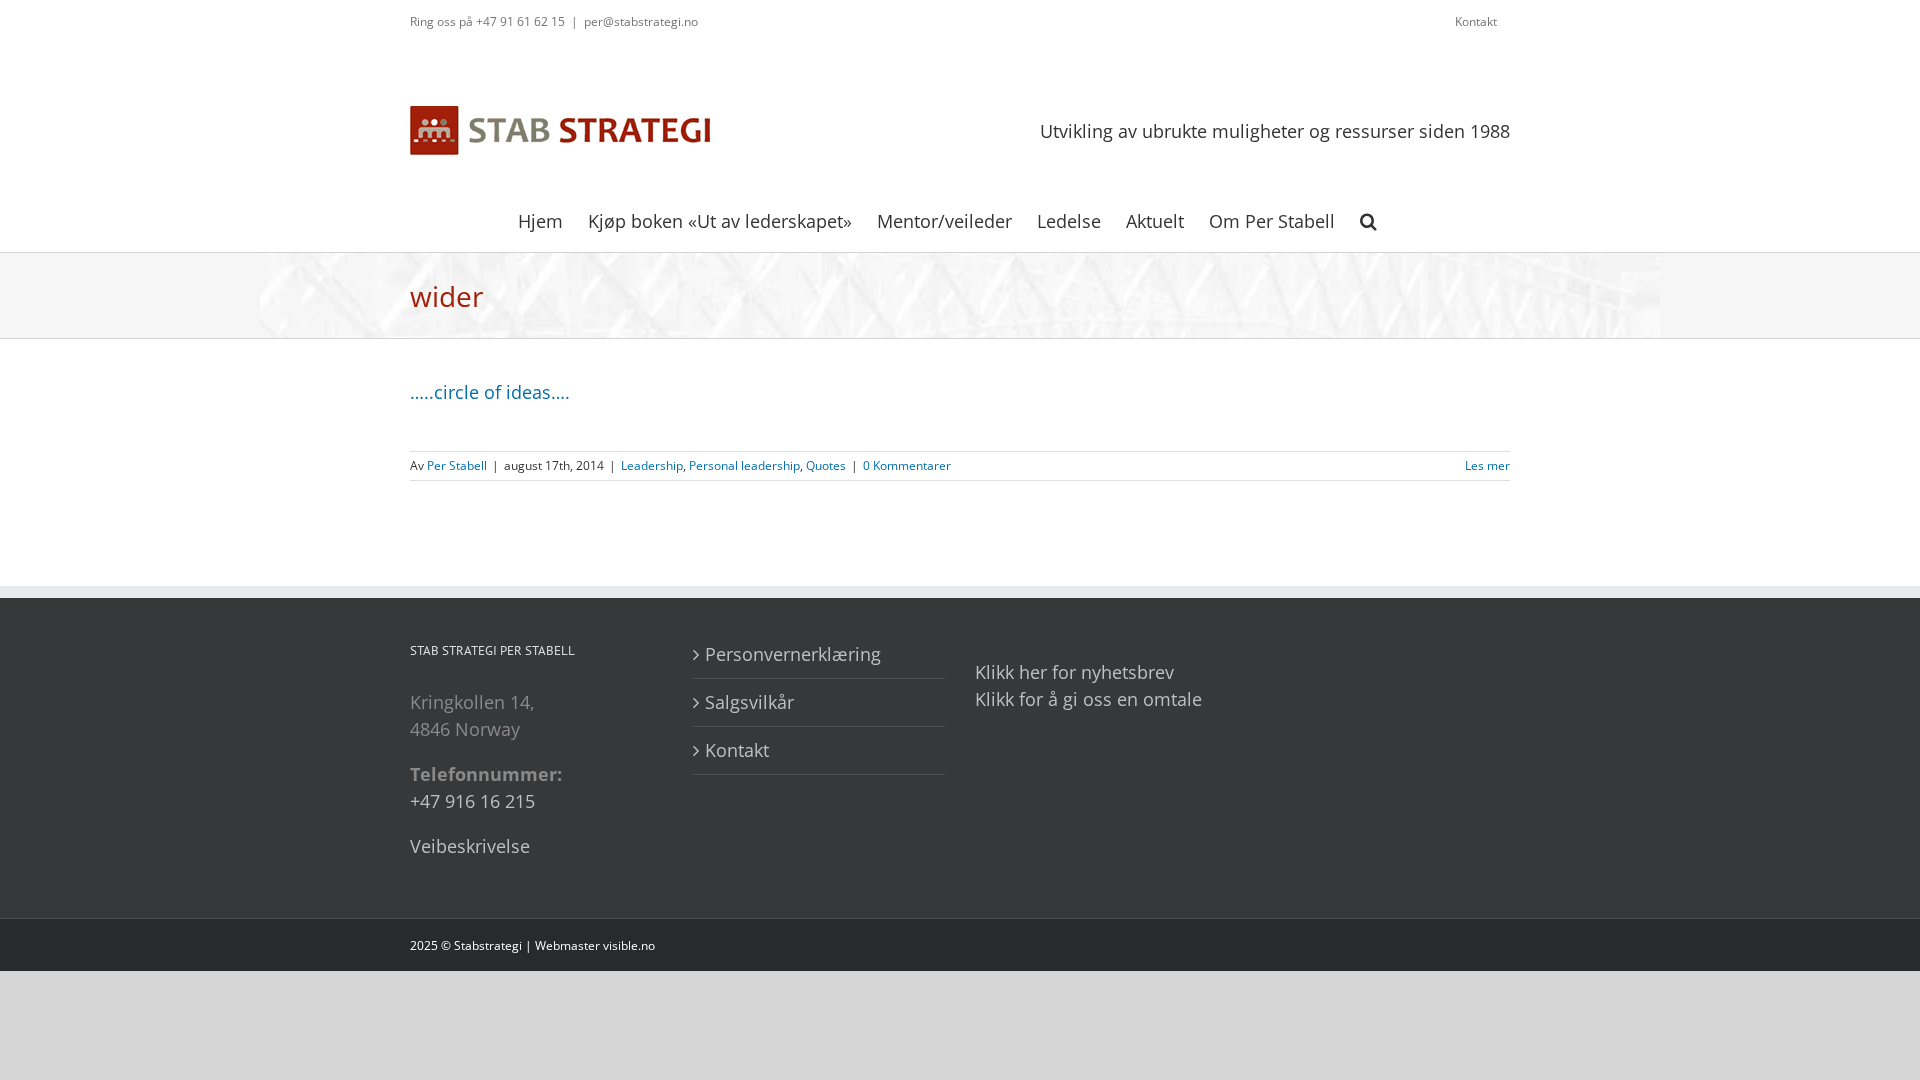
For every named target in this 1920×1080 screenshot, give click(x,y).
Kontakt (737, 750)
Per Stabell (457, 465)
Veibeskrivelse (470, 846)
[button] (1368, 219)
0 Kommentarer (907, 465)
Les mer (1487, 465)
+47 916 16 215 (472, 801)
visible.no (629, 945)
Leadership (652, 465)
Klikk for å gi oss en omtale (1088, 699)
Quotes (826, 465)
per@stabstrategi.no (641, 21)
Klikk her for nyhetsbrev (1074, 672)
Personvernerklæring (793, 654)
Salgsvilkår (749, 702)
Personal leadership (744, 465)
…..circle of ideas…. (490, 392)
